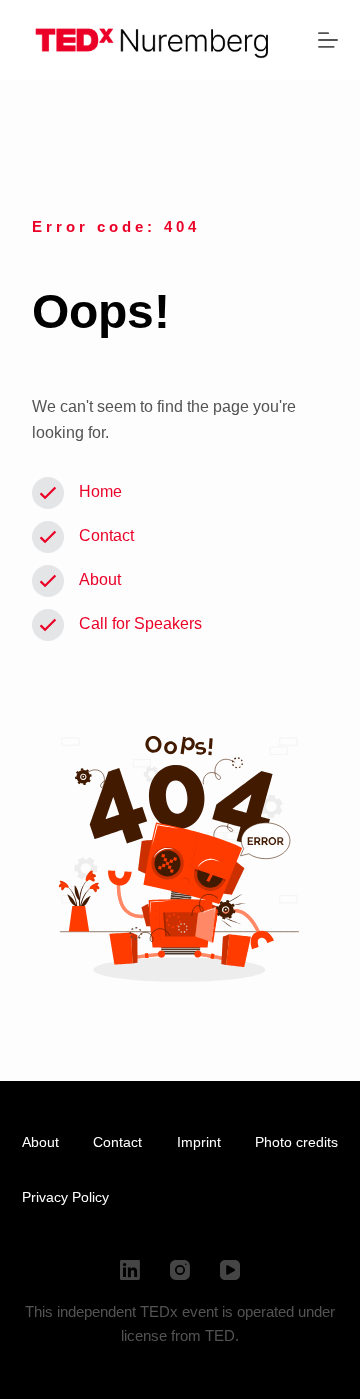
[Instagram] (180, 1270)
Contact (106, 535)
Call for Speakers (140, 623)
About (100, 579)
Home (100, 491)
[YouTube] (230, 1270)
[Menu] (328, 40)
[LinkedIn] (130, 1270)
